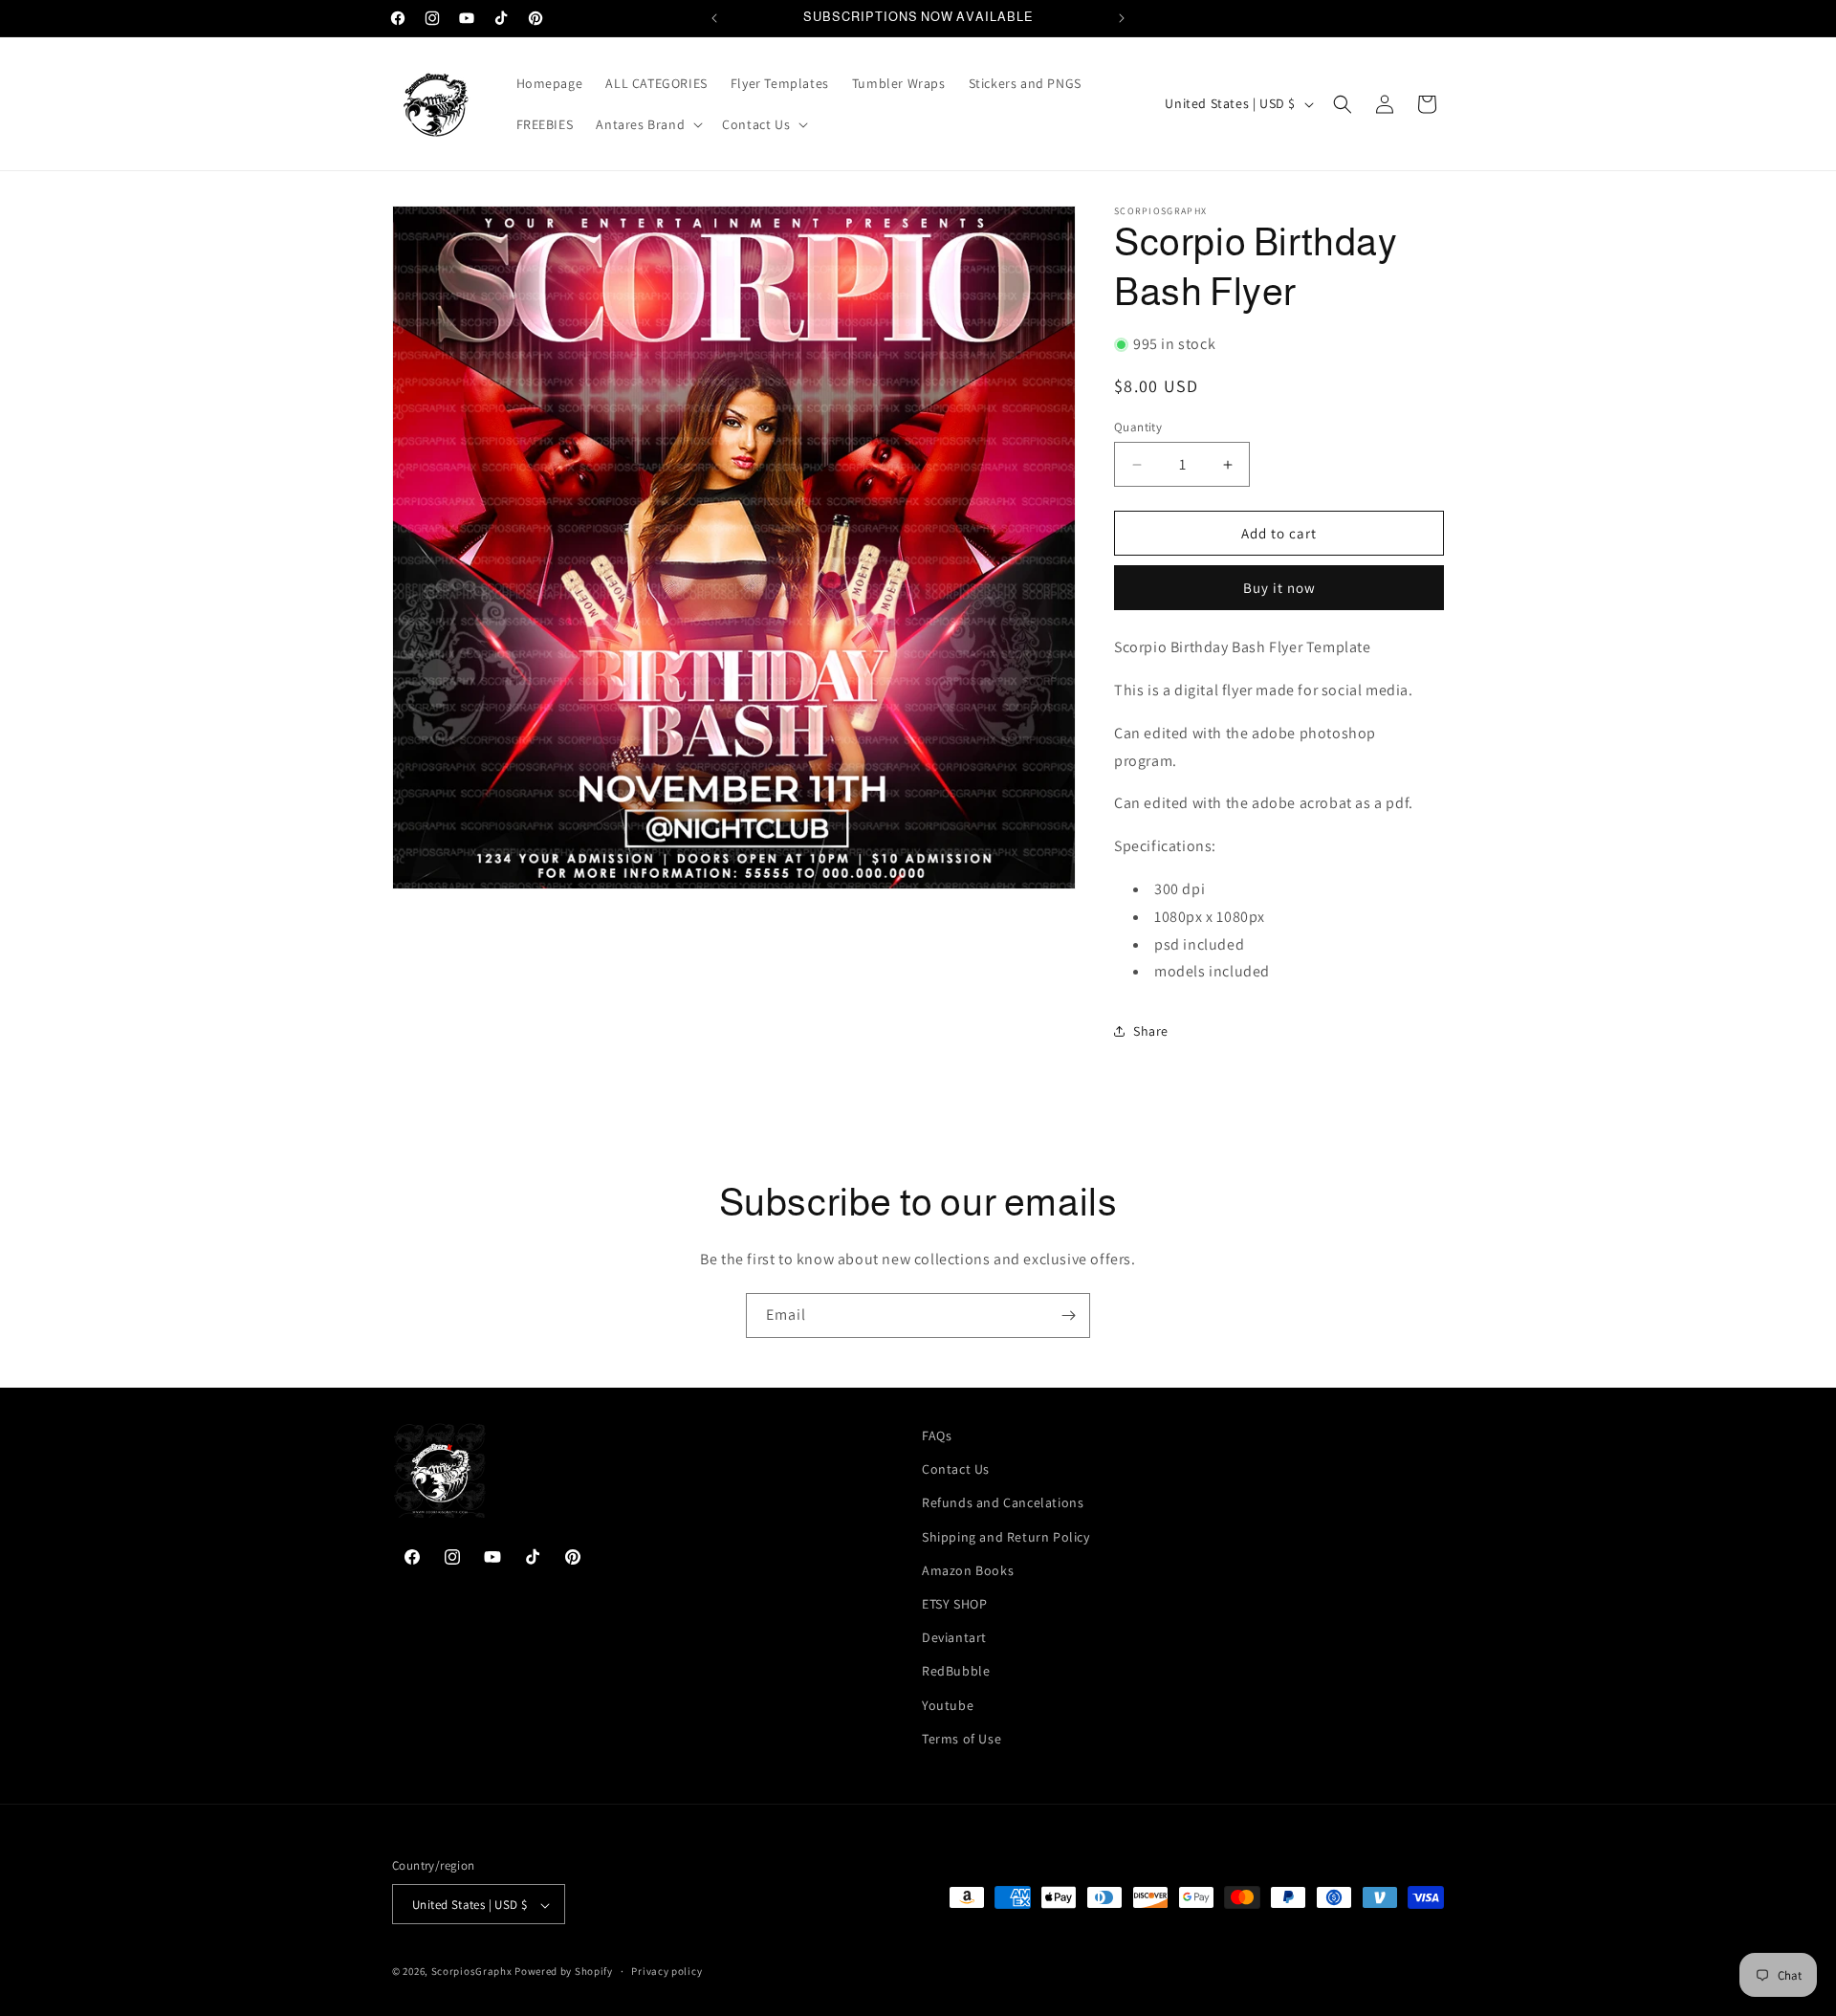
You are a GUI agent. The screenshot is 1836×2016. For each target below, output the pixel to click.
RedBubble (956, 1672)
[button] (647, 124)
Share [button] (1151, 1031)
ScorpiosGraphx (472, 1972)
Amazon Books (968, 1570)
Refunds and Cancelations (1003, 1503)
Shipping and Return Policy (1006, 1537)
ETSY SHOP (954, 1604)
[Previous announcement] (714, 18)
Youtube (948, 1705)
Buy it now (1279, 588)
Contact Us (956, 1469)
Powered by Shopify (564, 1972)
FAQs (937, 1435)
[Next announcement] (1122, 18)
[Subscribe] (1068, 1315)
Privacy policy (667, 1971)
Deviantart (954, 1637)
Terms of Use (962, 1739)
